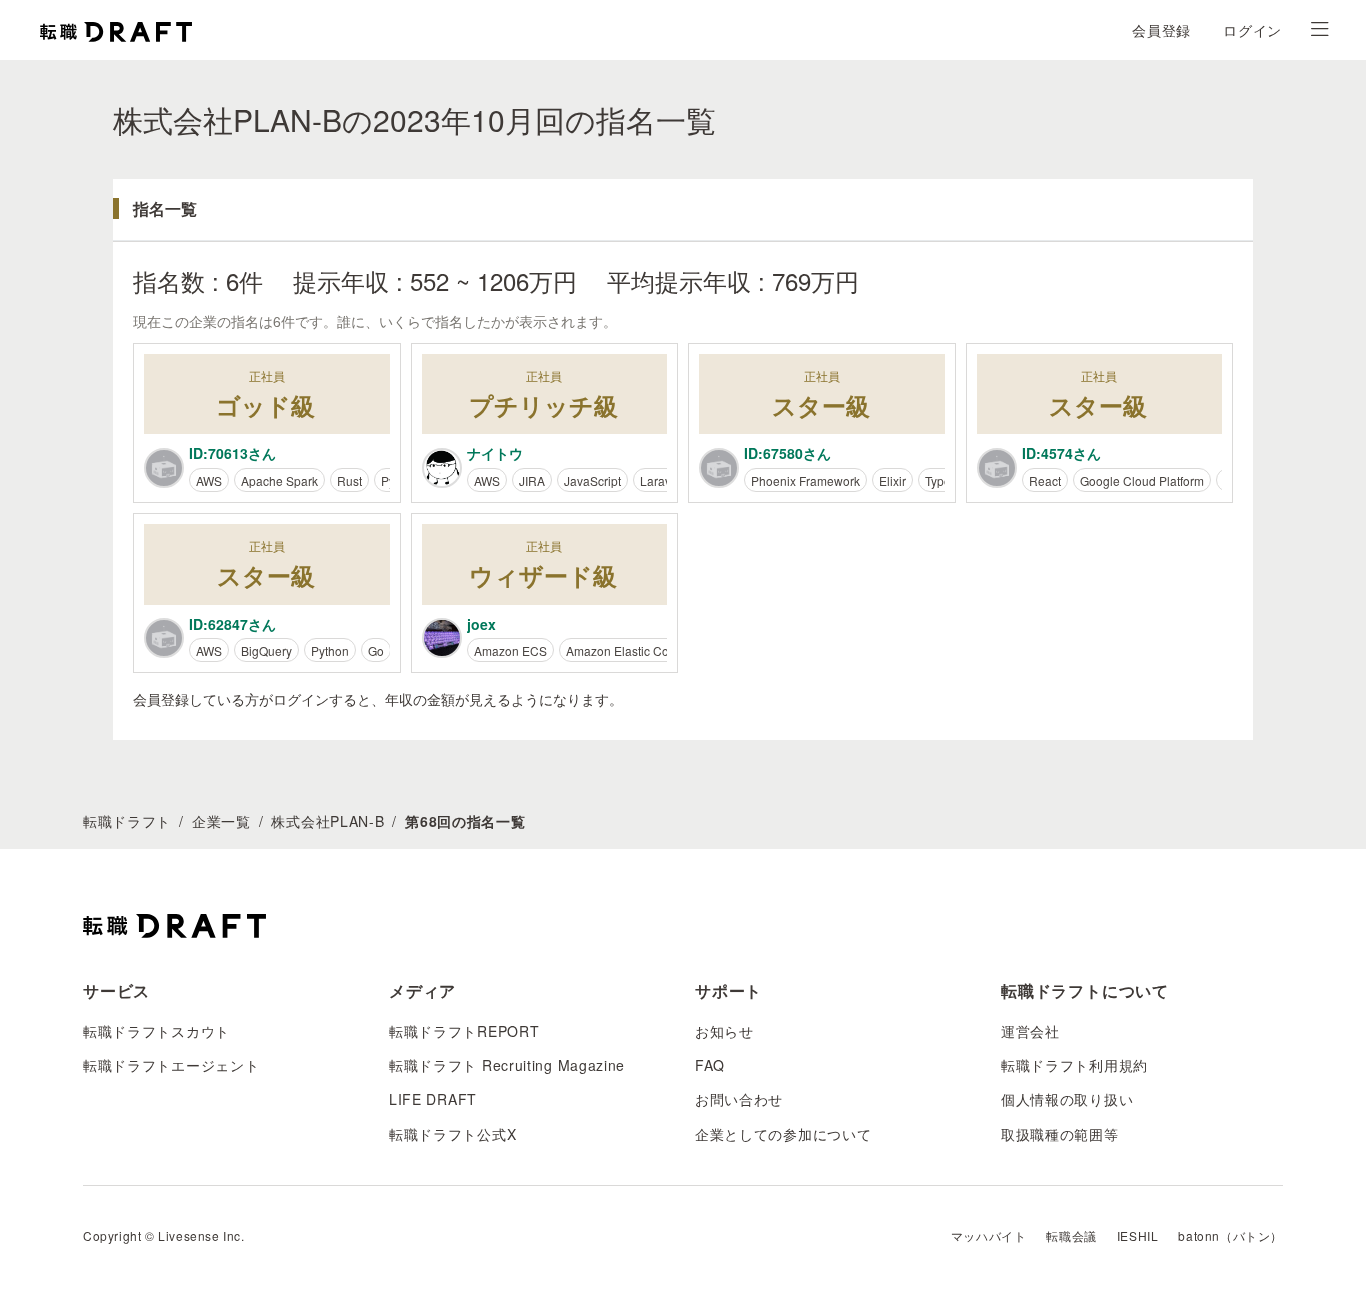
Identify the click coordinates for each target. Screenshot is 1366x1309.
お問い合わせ (739, 1099)
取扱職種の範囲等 (1060, 1134)
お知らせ (724, 1031)
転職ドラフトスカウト (156, 1031)
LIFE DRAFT (433, 1099)
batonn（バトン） (1230, 1235)
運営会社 (1030, 1031)
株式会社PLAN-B (327, 821)
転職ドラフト (127, 821)
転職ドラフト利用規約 (1074, 1065)
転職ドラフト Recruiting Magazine (507, 1065)
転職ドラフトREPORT (464, 1031)
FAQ (710, 1065)
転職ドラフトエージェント (171, 1065)
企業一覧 (221, 821)
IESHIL (1138, 1235)
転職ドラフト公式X (452, 1134)
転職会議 (1071, 1235)
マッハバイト (989, 1235)
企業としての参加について (783, 1134)
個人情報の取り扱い (1067, 1099)
